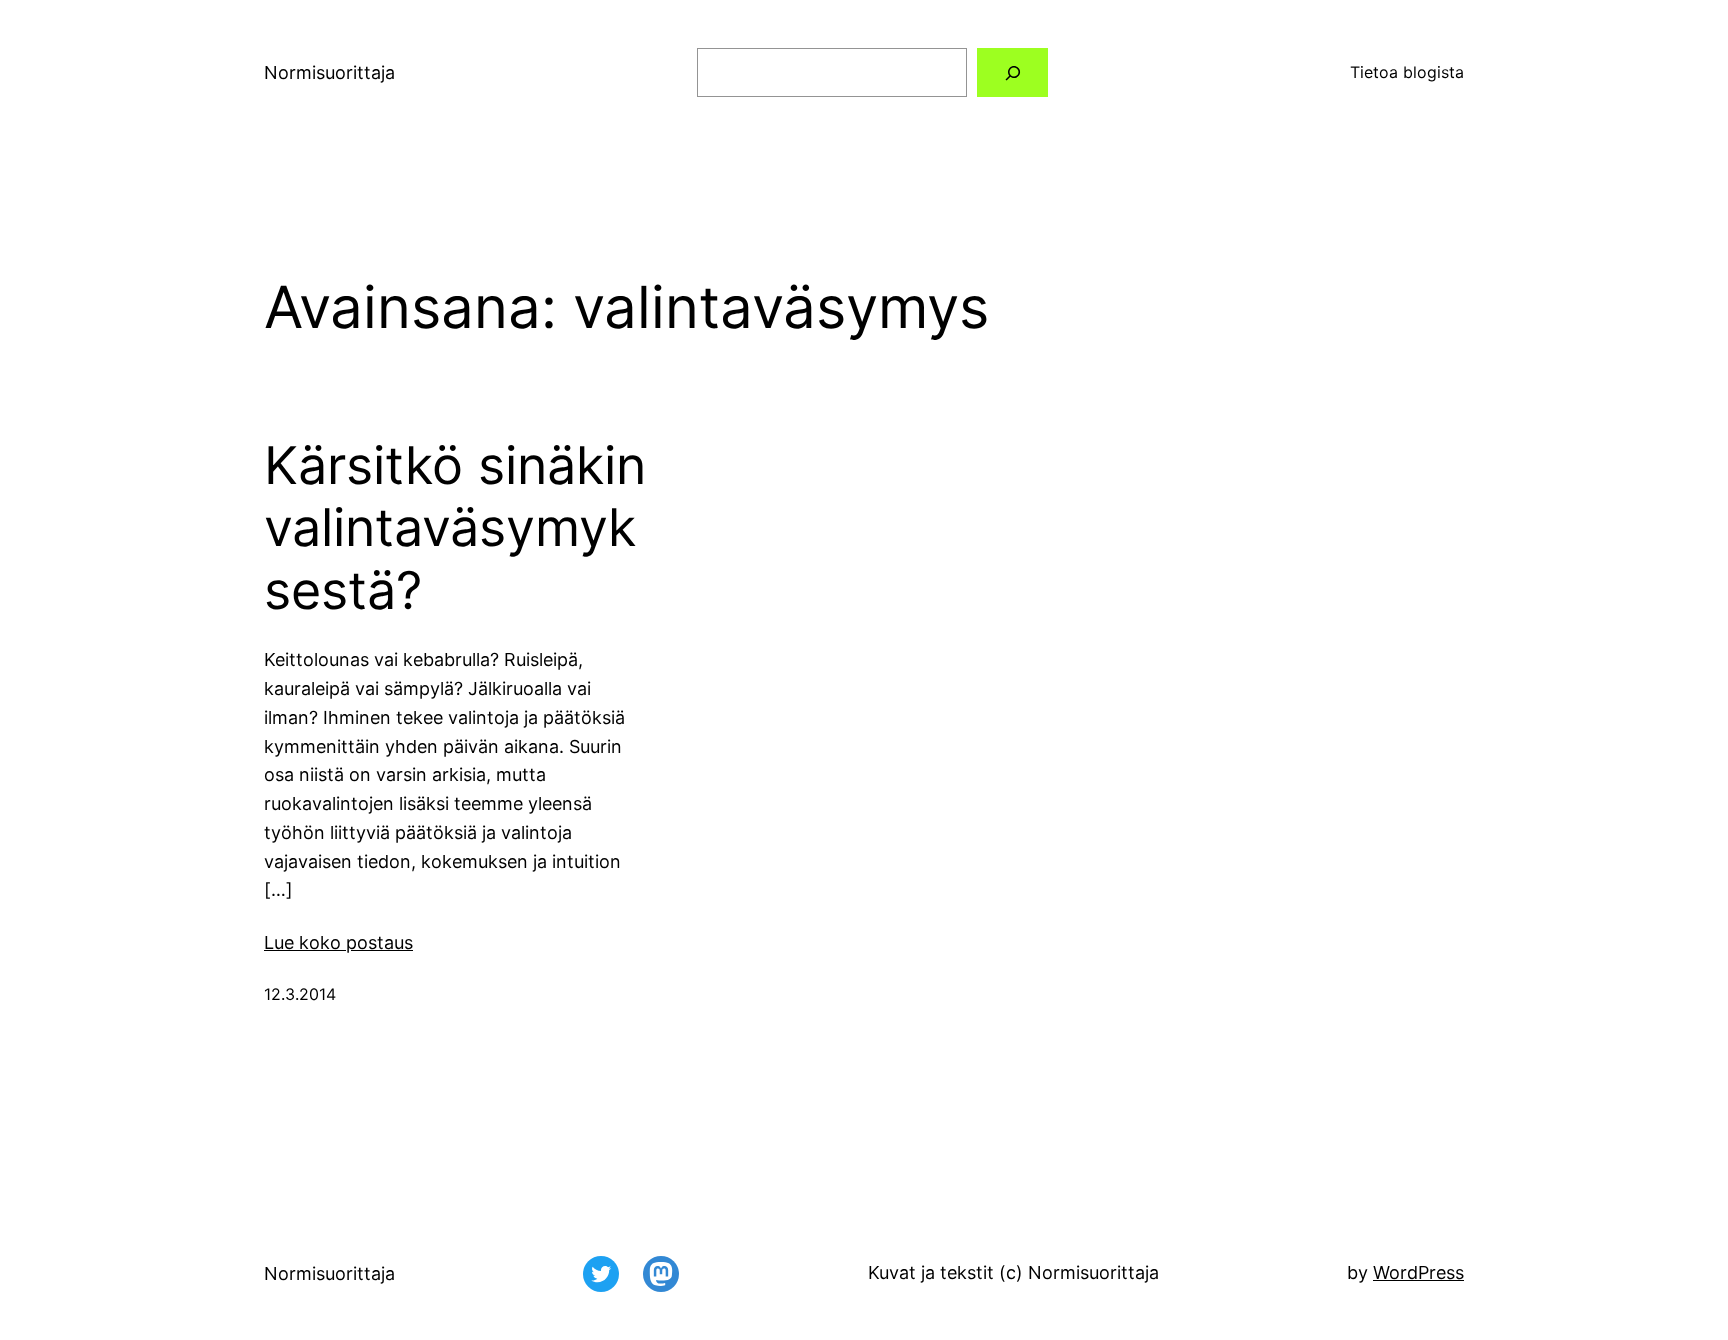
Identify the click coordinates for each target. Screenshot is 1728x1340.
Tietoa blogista (1407, 72)
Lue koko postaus (338, 942)
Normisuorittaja (329, 72)
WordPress (1418, 1272)
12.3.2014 (300, 994)
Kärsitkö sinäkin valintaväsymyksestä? (455, 528)
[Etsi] (1012, 72)
